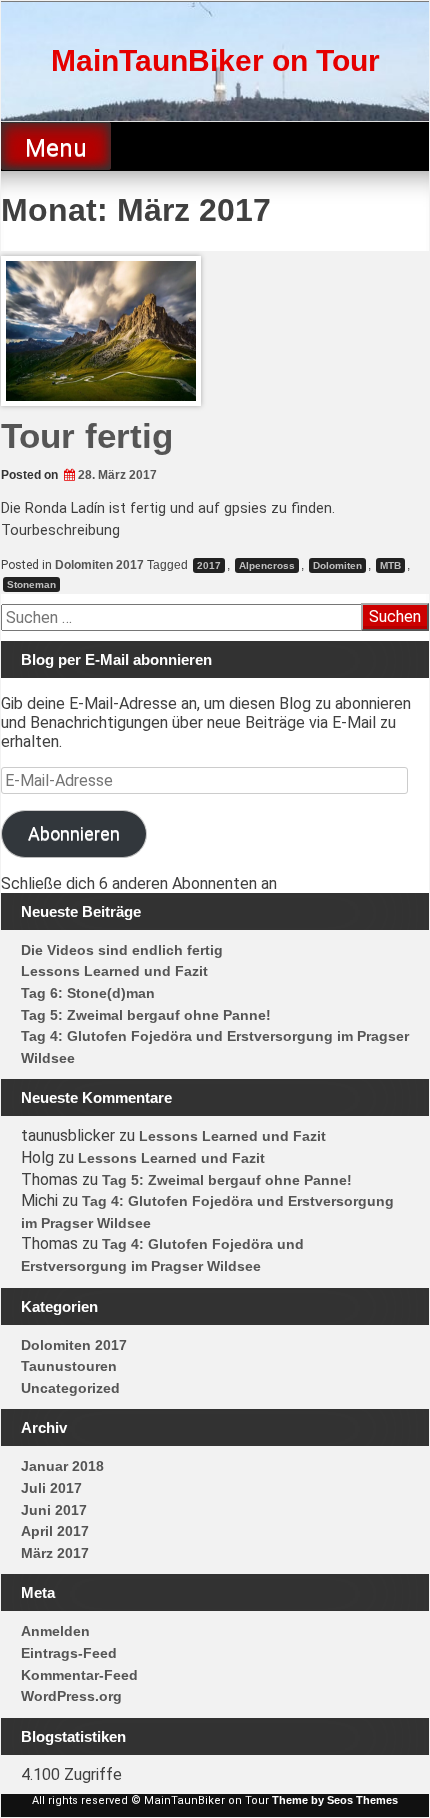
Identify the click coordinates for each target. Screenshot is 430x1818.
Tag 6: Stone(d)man (88, 993)
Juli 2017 (51, 1488)
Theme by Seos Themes (335, 1800)
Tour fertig (87, 435)
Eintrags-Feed (69, 1653)
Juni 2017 (54, 1510)
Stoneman (31, 584)
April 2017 (55, 1531)
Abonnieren (74, 833)
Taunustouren (69, 1366)
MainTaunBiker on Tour (215, 60)
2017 (209, 565)
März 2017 (55, 1553)
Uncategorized (70, 1388)
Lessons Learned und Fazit (114, 971)
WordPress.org (71, 1696)
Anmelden (55, 1631)
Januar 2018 (62, 1466)
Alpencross (267, 565)
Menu (56, 148)
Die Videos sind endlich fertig (122, 950)
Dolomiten (337, 565)
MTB (390, 565)
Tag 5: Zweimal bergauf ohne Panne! (146, 1015)
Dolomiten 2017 (99, 565)
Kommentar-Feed (79, 1675)
